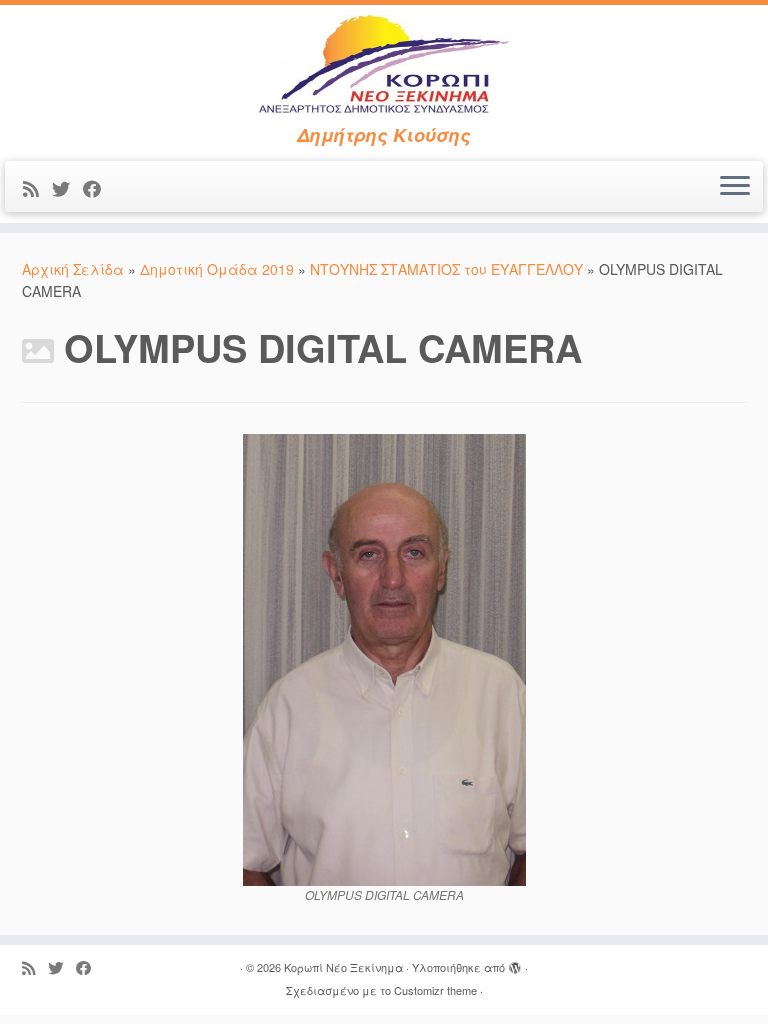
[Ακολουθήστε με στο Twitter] (67, 188)
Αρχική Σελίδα (75, 269)
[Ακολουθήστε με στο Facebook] (98, 188)
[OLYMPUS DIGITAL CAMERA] (384, 657)
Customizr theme (435, 990)
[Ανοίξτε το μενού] (735, 187)
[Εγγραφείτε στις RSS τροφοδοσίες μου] (37, 188)
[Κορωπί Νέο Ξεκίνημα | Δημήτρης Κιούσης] (384, 65)
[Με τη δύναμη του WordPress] (515, 963)
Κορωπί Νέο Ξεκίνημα (343, 967)
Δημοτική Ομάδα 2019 (217, 269)
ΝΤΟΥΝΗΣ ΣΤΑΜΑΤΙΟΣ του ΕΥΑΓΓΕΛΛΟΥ (446, 269)
